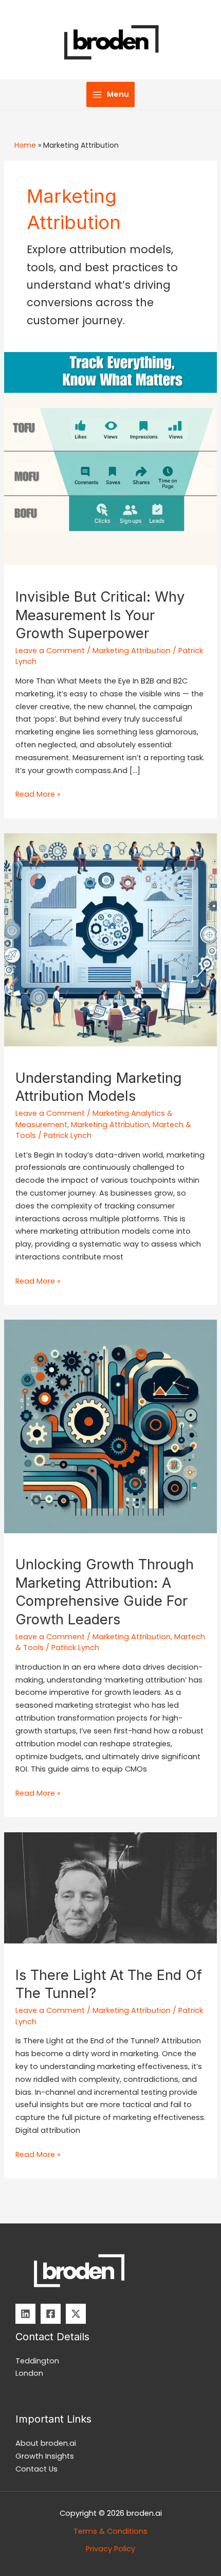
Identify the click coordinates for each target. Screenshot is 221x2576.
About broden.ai (46, 2443)
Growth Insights (45, 2456)
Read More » (38, 795)
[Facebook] (51, 2314)
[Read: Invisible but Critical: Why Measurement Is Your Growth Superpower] (110, 458)
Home (25, 145)
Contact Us (36, 2469)
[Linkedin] (25, 2314)
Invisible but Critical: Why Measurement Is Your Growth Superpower (100, 615)
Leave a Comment (50, 651)
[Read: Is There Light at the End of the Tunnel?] (110, 1887)
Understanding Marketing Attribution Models (99, 1087)
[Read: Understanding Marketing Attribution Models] (110, 939)
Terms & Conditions (110, 2531)
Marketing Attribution (132, 651)
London (29, 2373)
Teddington (37, 2361)
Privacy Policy (110, 2549)
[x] (76, 2314)
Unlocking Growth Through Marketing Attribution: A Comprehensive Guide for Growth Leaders (105, 1592)
